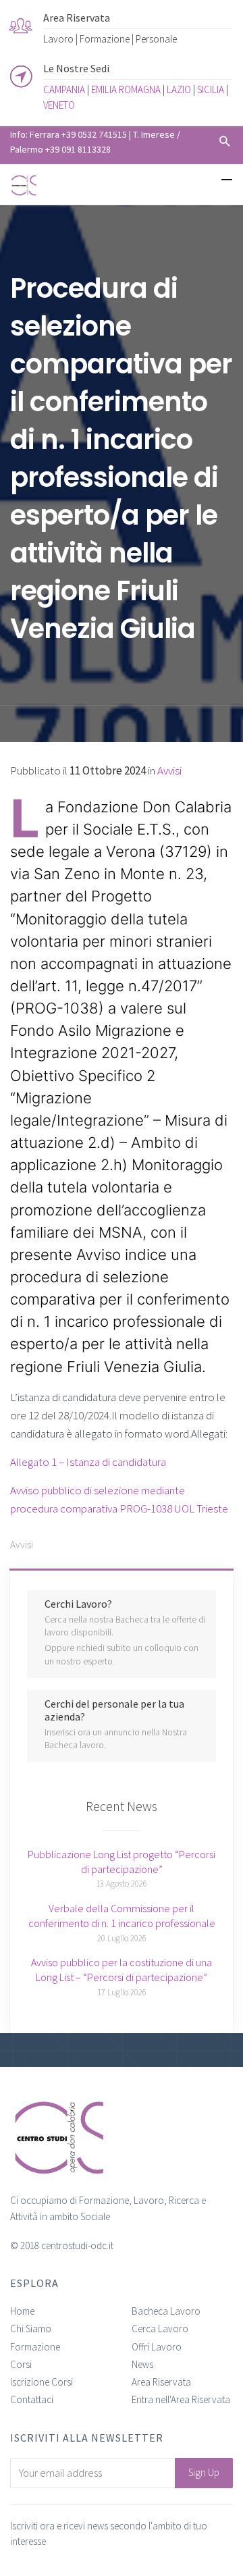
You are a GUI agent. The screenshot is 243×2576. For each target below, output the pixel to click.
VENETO (59, 105)
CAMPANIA (64, 89)
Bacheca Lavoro (166, 2311)
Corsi (21, 2364)
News (142, 2364)
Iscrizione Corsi (42, 2382)
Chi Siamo (31, 2329)
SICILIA (211, 89)
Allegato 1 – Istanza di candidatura (88, 1462)
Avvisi (169, 770)
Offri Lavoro (157, 2347)
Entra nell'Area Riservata (181, 2399)
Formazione (35, 2347)
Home (22, 2311)
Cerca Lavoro (160, 2329)
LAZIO (179, 89)
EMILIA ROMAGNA (126, 89)
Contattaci (32, 2399)
